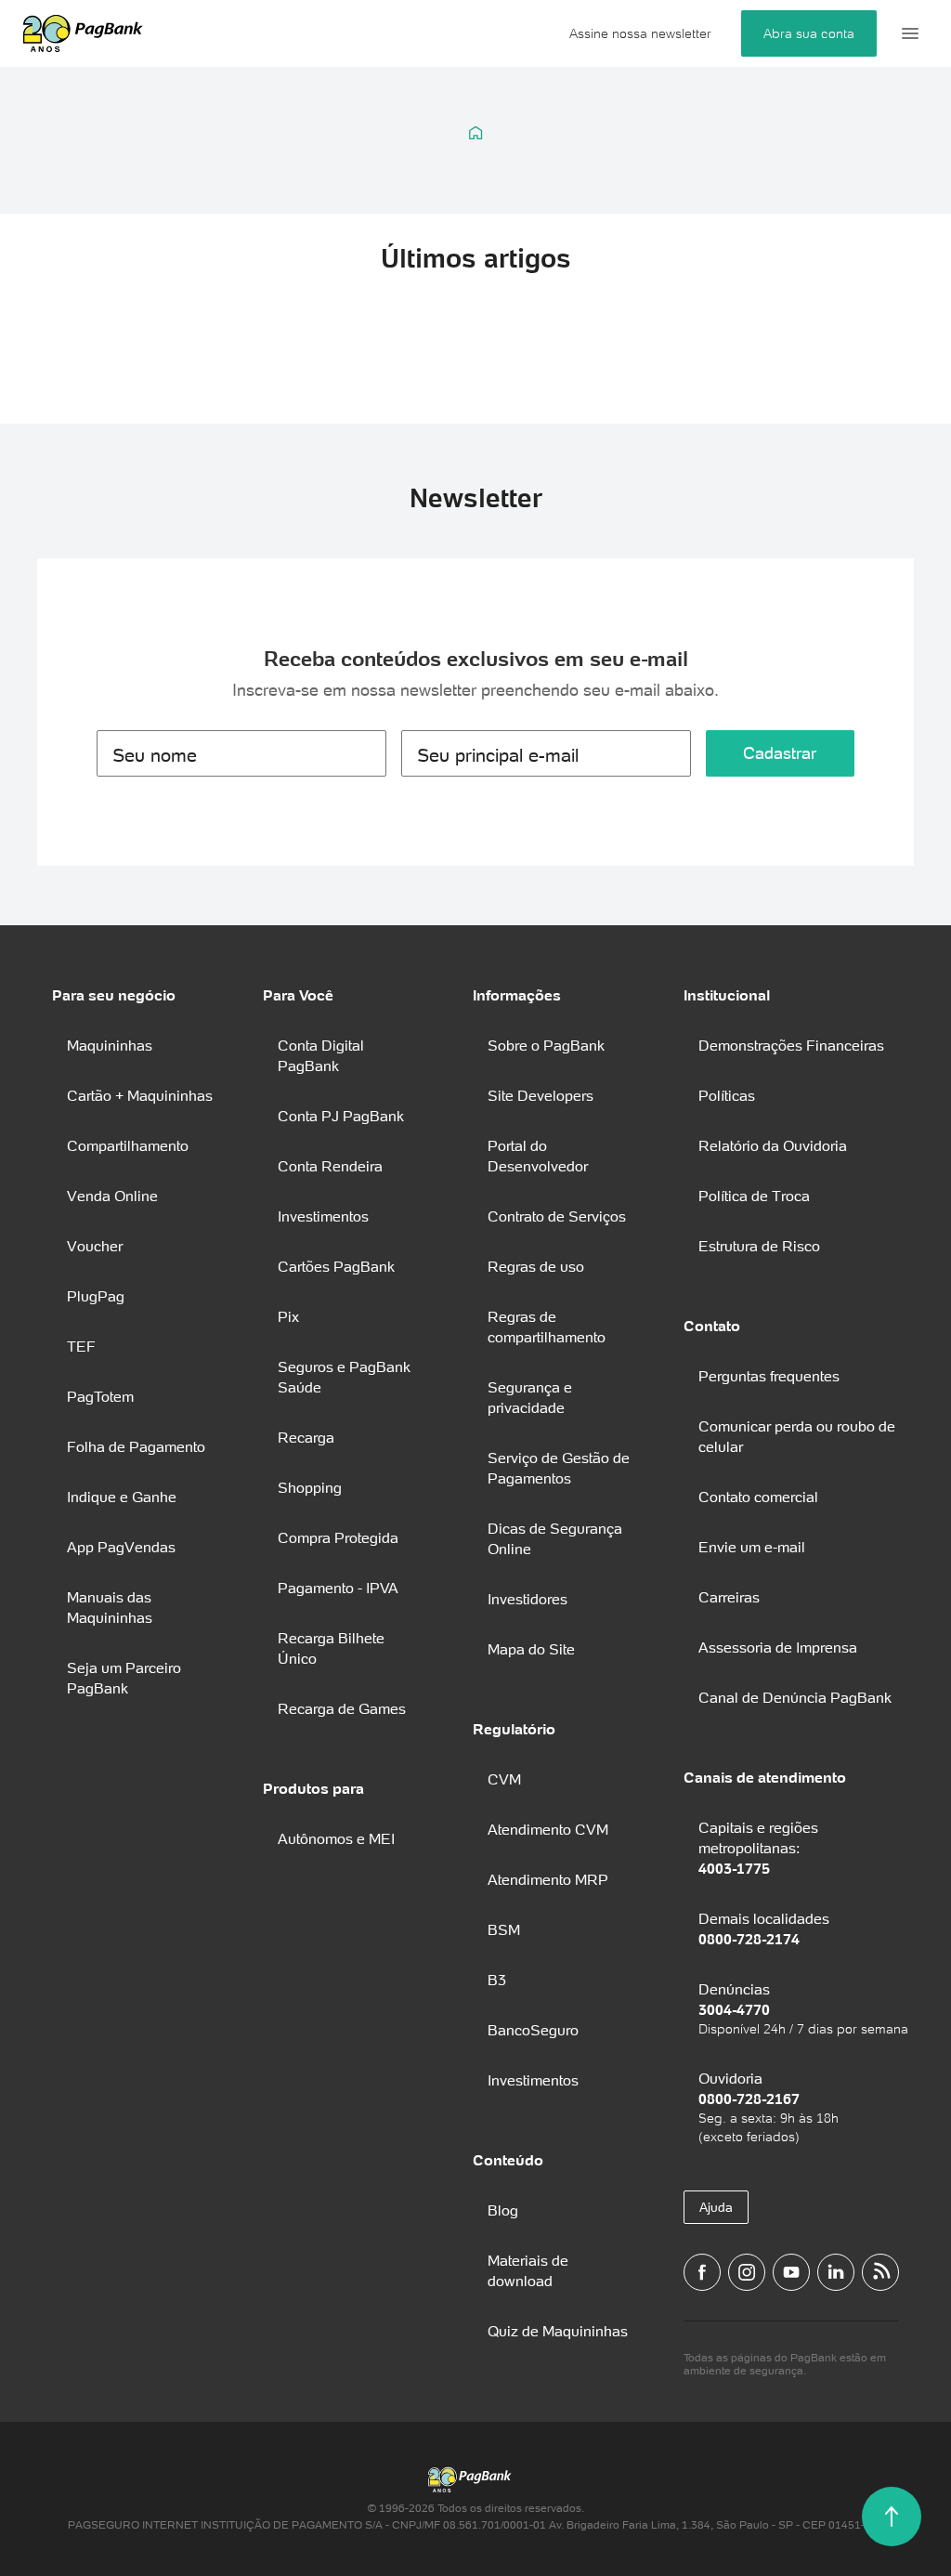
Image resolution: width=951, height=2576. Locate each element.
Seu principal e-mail (498, 755)
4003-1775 (734, 1868)
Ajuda (716, 2207)
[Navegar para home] (476, 133)
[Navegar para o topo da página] (892, 2517)
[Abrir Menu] (910, 33)
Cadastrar (780, 753)
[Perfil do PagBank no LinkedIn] (836, 2272)
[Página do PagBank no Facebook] (702, 2272)
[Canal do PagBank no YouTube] (791, 2272)
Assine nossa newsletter (640, 33)
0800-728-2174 (749, 1939)
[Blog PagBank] (880, 2272)
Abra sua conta (809, 33)
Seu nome (155, 755)
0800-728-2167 (749, 2099)
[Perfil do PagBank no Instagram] (747, 2272)
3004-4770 (734, 2009)
